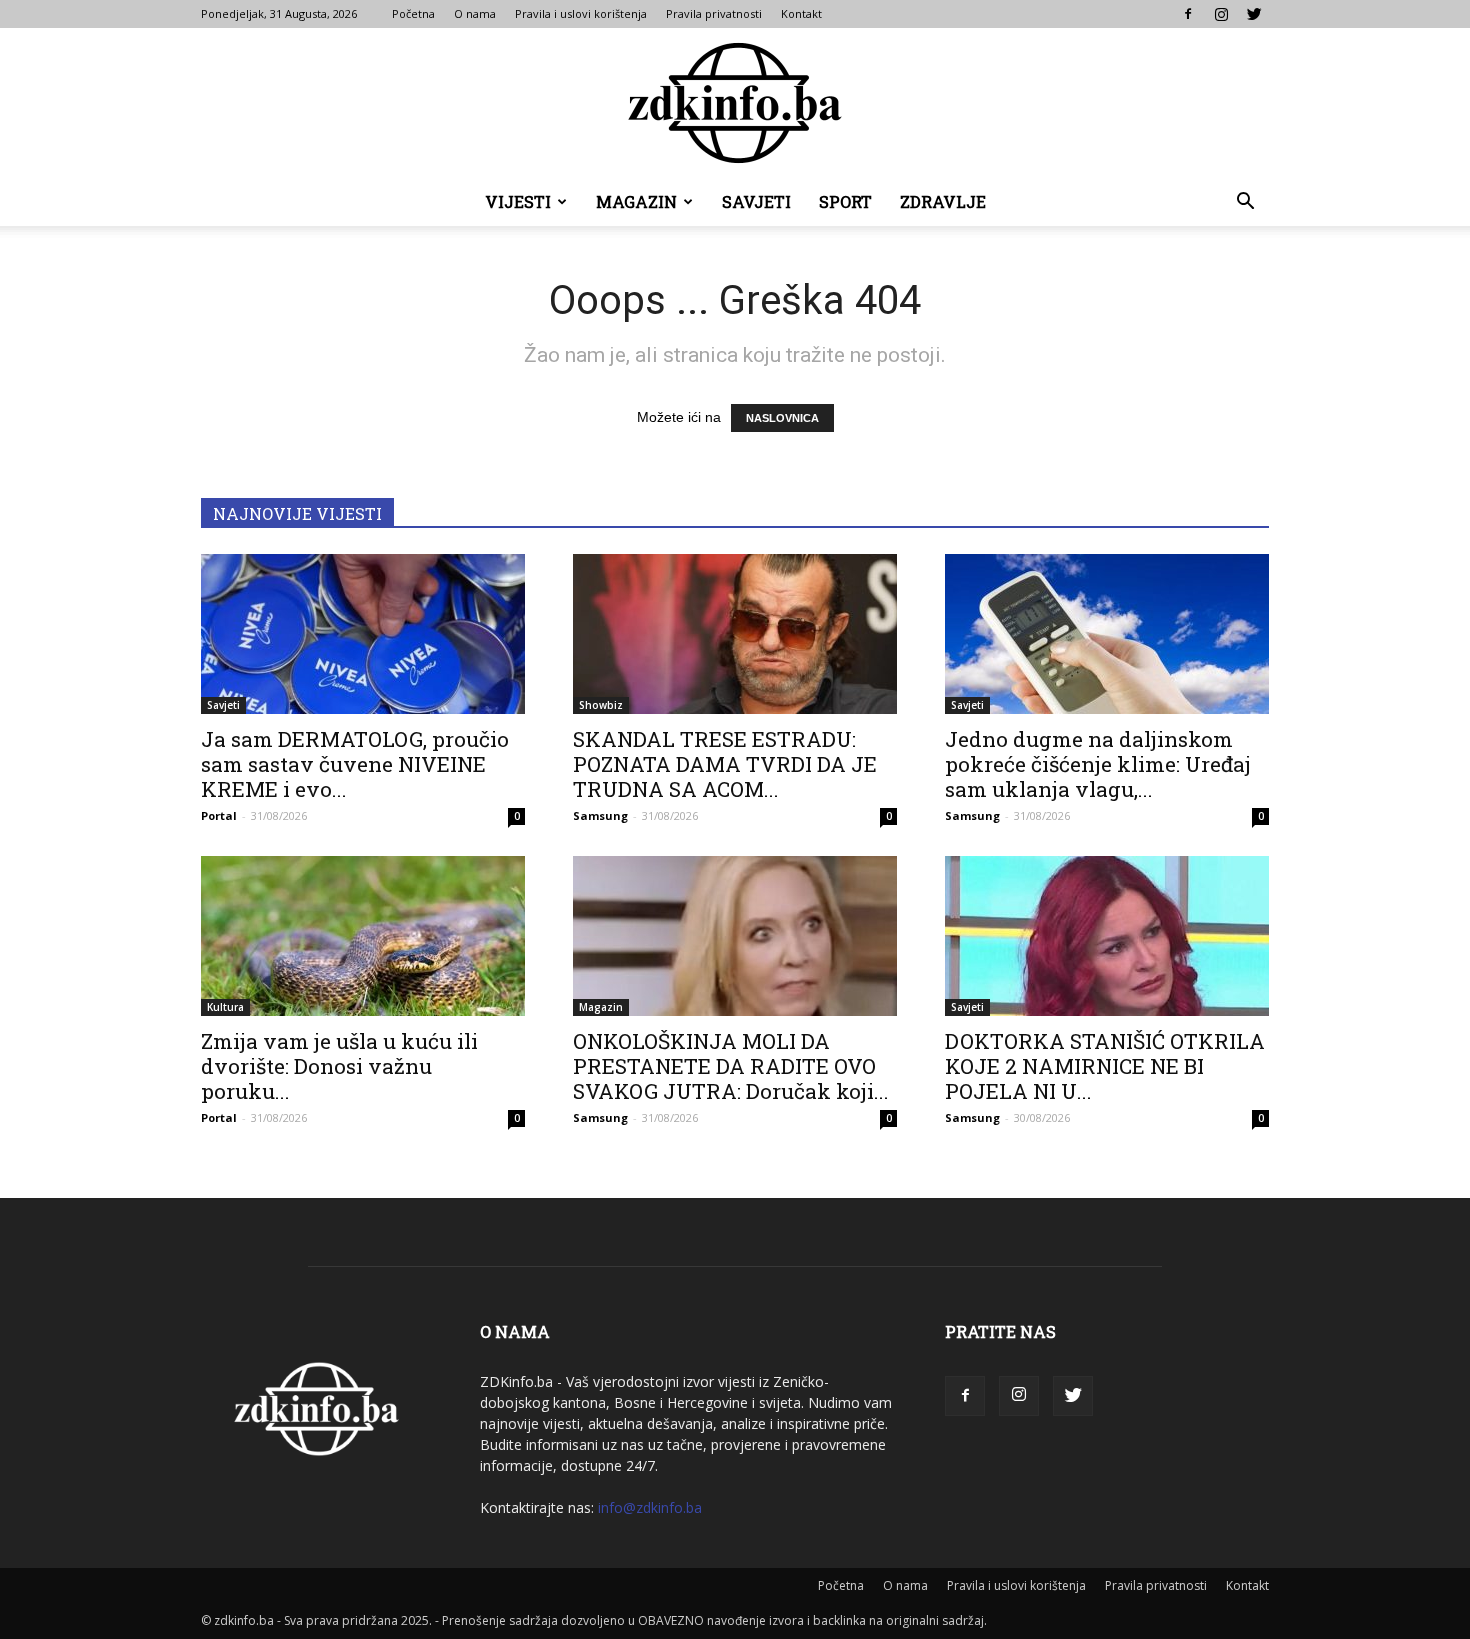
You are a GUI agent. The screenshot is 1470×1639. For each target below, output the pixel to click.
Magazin (636, 201)
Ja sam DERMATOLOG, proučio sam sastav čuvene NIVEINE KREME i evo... (355, 764)
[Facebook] (1188, 14)
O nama (475, 13)
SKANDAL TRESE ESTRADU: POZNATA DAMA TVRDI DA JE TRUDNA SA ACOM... (725, 764)
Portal (219, 815)
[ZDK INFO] (735, 103)
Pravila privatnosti (714, 13)
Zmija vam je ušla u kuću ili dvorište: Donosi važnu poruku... (339, 1066)
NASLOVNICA (782, 418)
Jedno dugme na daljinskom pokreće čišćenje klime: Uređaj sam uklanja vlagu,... (1098, 764)
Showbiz (601, 705)
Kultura (225, 1007)
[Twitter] (1254, 14)
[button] (1245, 203)
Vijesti (518, 201)
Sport (845, 201)
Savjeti (756, 201)
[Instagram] (1221, 14)
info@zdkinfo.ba (650, 1507)
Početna (413, 13)
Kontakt (801, 13)
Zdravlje (943, 201)
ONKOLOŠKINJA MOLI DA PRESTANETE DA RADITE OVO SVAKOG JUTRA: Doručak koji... (731, 1066)
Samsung (600, 815)
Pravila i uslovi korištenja (581, 13)
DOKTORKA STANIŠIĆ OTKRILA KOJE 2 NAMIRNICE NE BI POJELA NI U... (1105, 1066)
